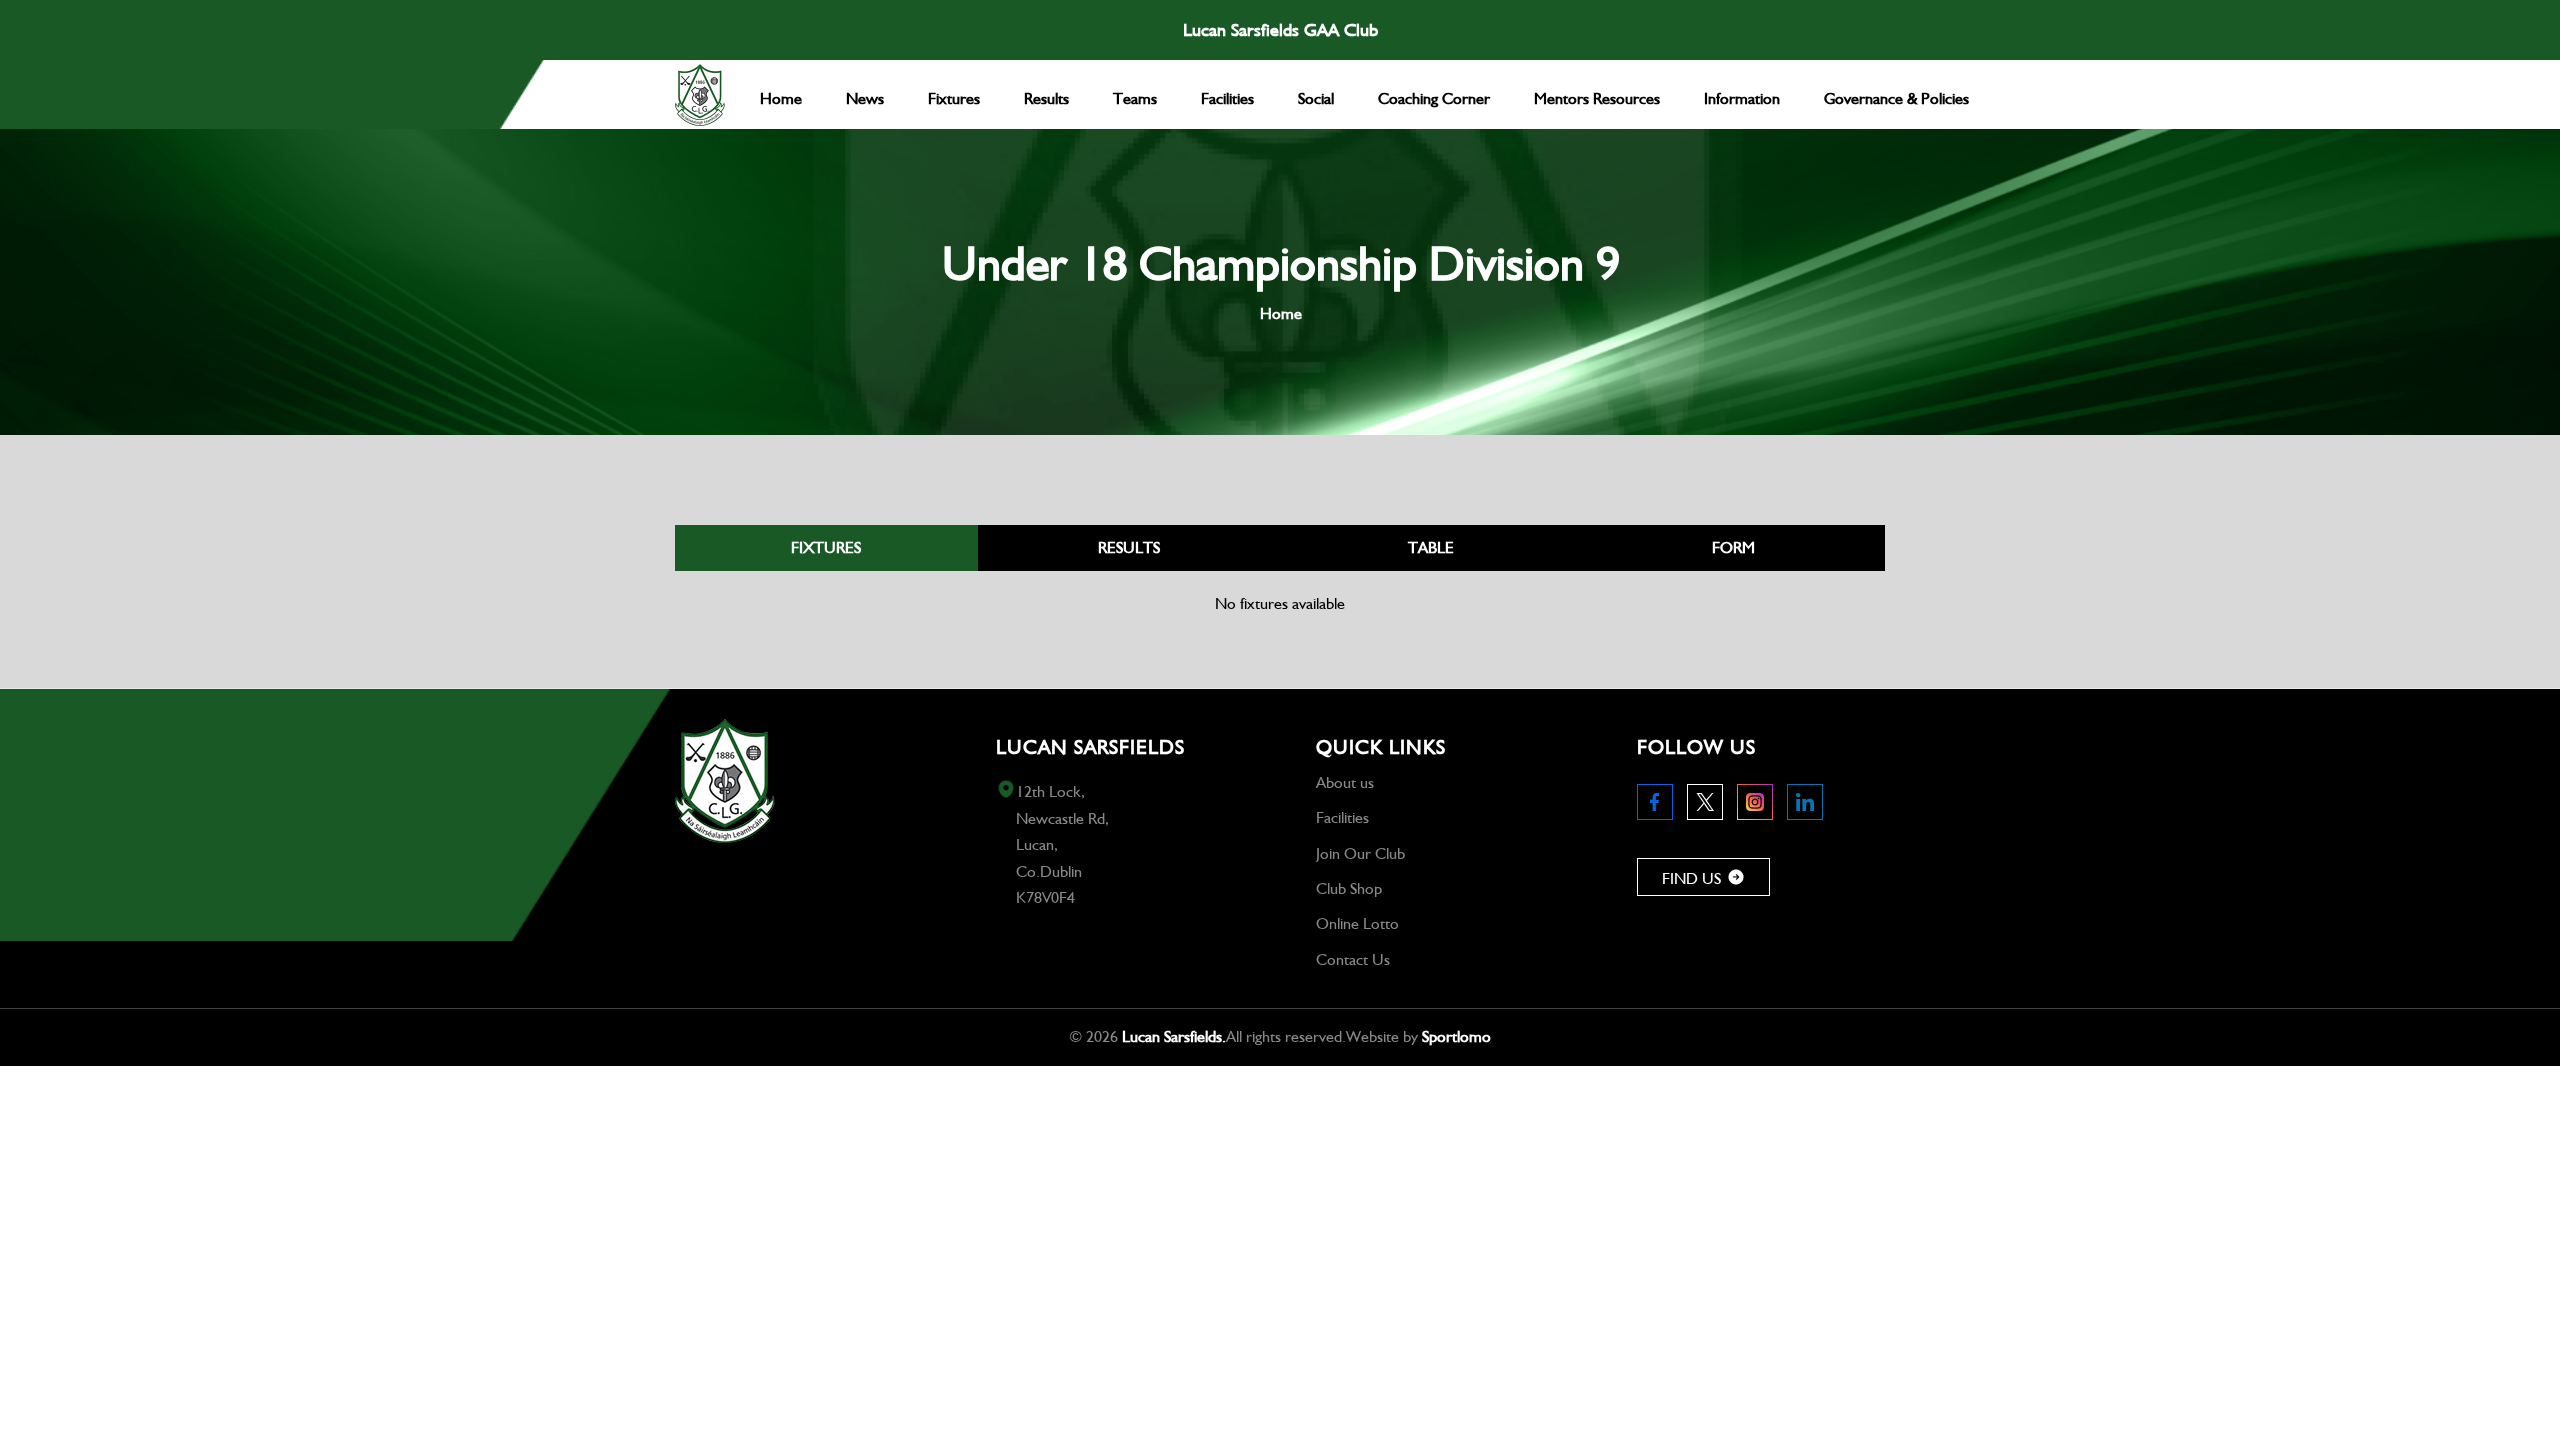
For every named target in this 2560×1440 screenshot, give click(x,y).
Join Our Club (1360, 853)
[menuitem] (781, 94)
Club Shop (1349, 888)
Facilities (1342, 817)
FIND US (1691, 878)
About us (1345, 782)
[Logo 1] (700, 95)
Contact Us (1353, 959)
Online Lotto (1357, 923)
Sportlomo (1456, 1036)
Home (1281, 313)
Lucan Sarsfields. (1174, 1036)
